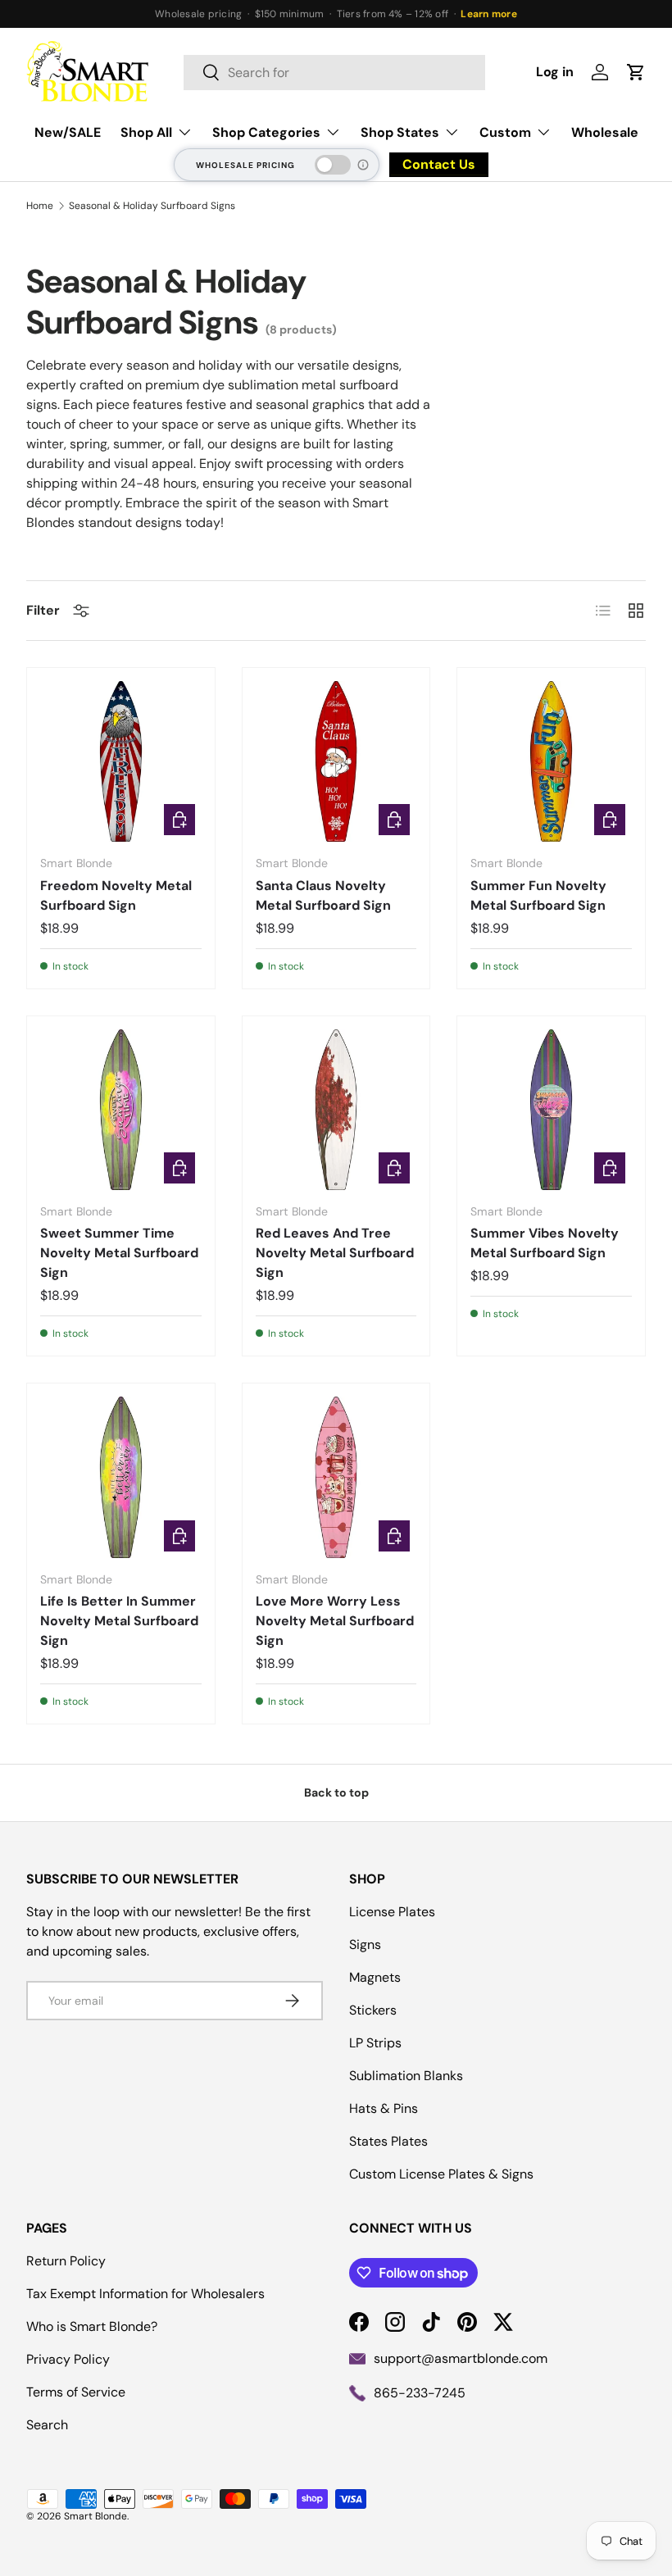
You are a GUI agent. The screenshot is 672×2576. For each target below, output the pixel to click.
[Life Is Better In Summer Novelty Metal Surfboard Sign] (121, 1477)
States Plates (388, 2141)
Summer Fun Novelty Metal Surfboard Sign (538, 895)
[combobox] (334, 73)
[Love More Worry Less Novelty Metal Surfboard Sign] (336, 1477)
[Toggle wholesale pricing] (333, 165)
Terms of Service (76, 2392)
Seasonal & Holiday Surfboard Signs (152, 206)
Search (47, 2425)
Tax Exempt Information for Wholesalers (145, 2294)
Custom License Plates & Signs (441, 2174)
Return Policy (66, 2261)
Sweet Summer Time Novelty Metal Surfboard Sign (119, 1253)
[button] (636, 72)
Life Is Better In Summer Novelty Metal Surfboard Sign (119, 1621)
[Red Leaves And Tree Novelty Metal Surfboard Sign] (336, 1110)
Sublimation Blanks (406, 2076)
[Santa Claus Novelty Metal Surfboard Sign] (336, 762)
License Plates (392, 1912)
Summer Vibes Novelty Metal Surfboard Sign (545, 1243)
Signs (365, 1944)
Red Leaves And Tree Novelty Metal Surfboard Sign (335, 1253)
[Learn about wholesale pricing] (364, 165)
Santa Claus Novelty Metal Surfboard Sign (323, 895)
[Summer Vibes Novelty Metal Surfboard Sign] (551, 1110)
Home (40, 206)
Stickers (373, 2010)
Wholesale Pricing (245, 165)
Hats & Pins (384, 2108)
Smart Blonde (95, 2516)
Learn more (488, 14)
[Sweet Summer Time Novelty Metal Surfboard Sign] (121, 1110)
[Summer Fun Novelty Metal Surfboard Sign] (551, 762)
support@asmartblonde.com (461, 2358)
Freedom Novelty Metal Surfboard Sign (116, 895)
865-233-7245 (420, 2393)
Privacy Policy (68, 2359)
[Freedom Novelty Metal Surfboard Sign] (121, 762)
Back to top (336, 1792)
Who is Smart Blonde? (92, 2326)
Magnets (375, 1977)
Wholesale (605, 132)
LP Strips (375, 2043)
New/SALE (68, 132)
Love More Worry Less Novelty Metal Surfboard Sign (335, 1621)
